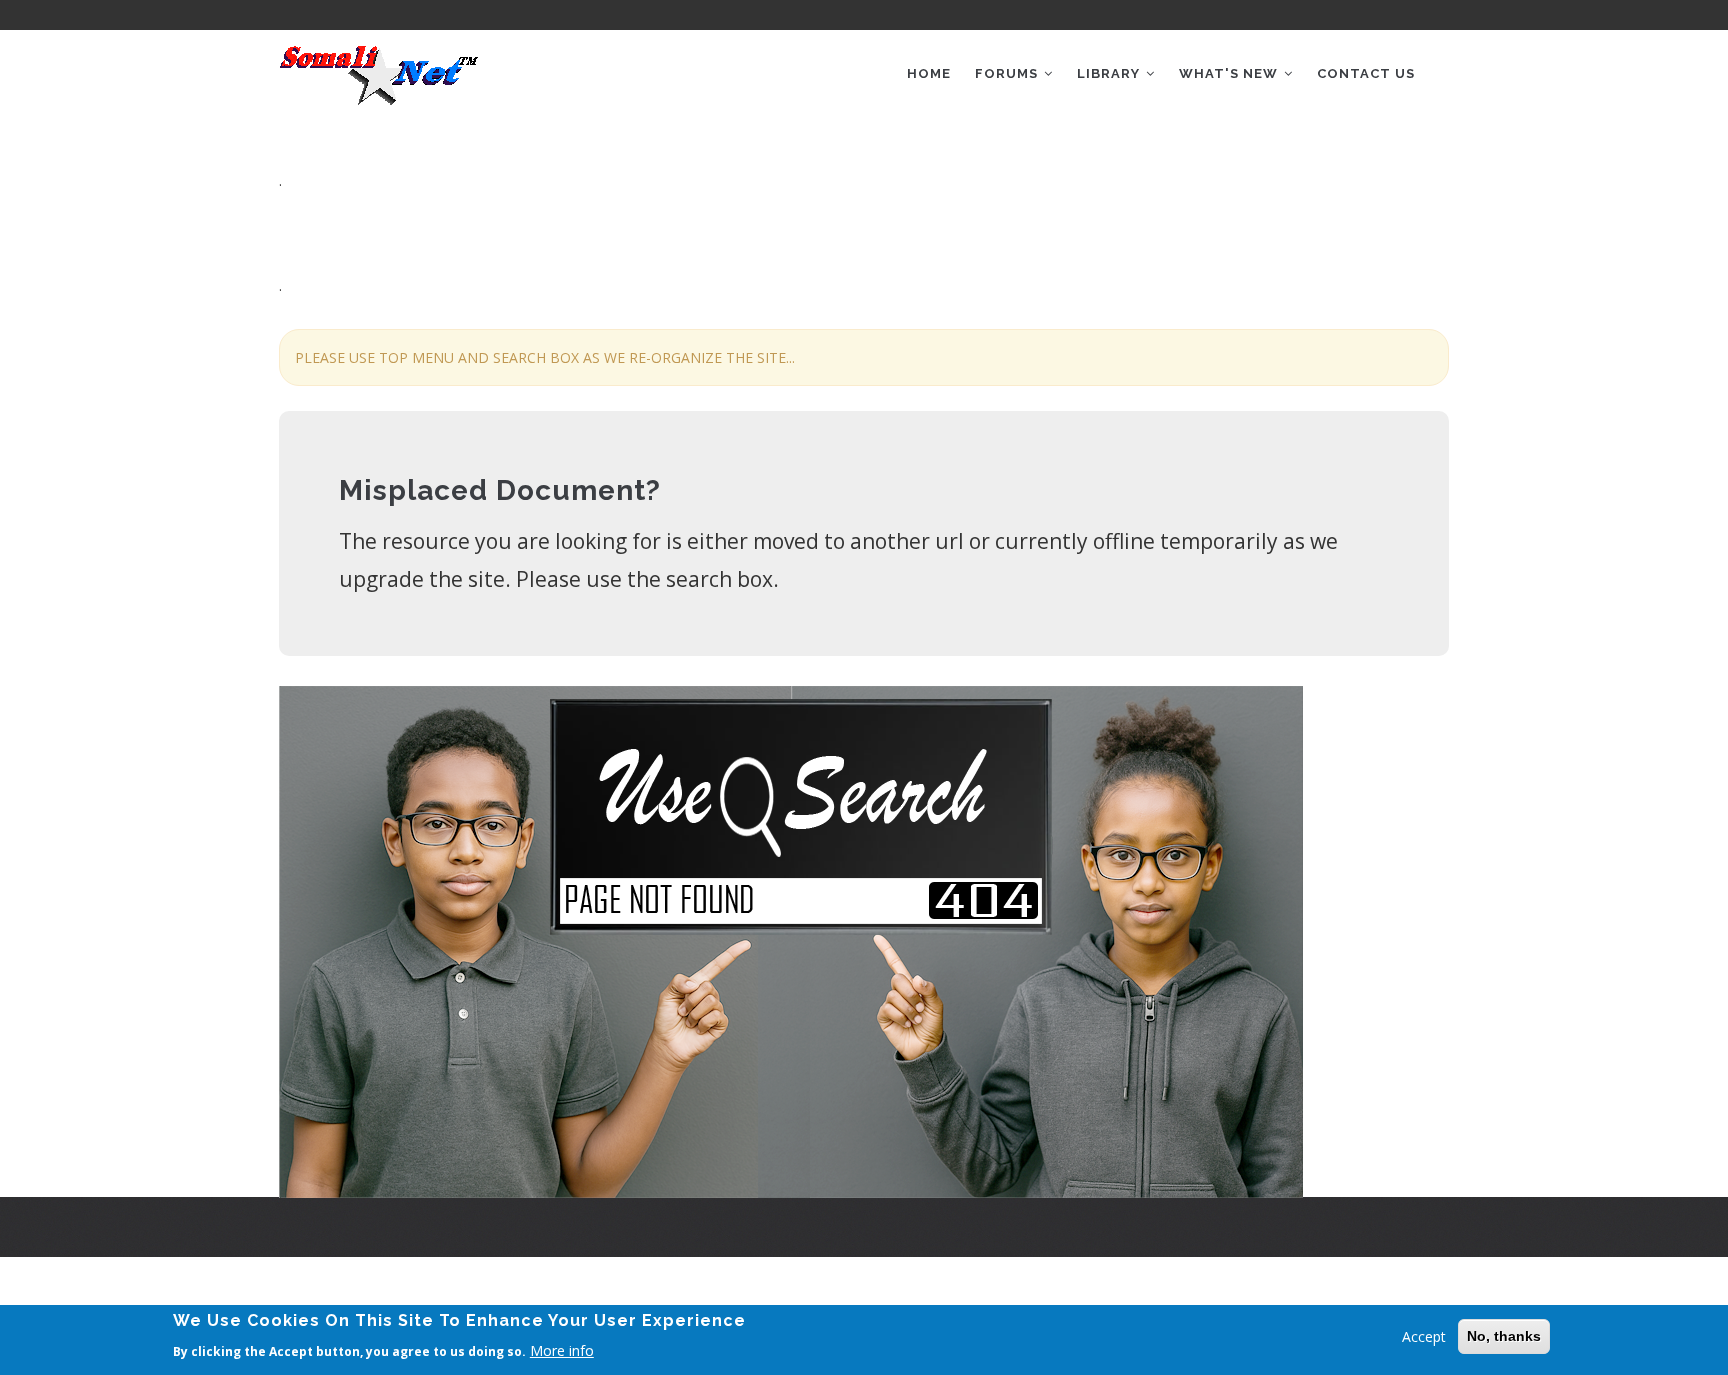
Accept (1424, 1336)
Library (1110, 73)
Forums (1008, 73)
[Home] (379, 67)
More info (562, 1349)
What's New (1230, 73)
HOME (929, 73)
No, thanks (1504, 1336)
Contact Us (1366, 73)
